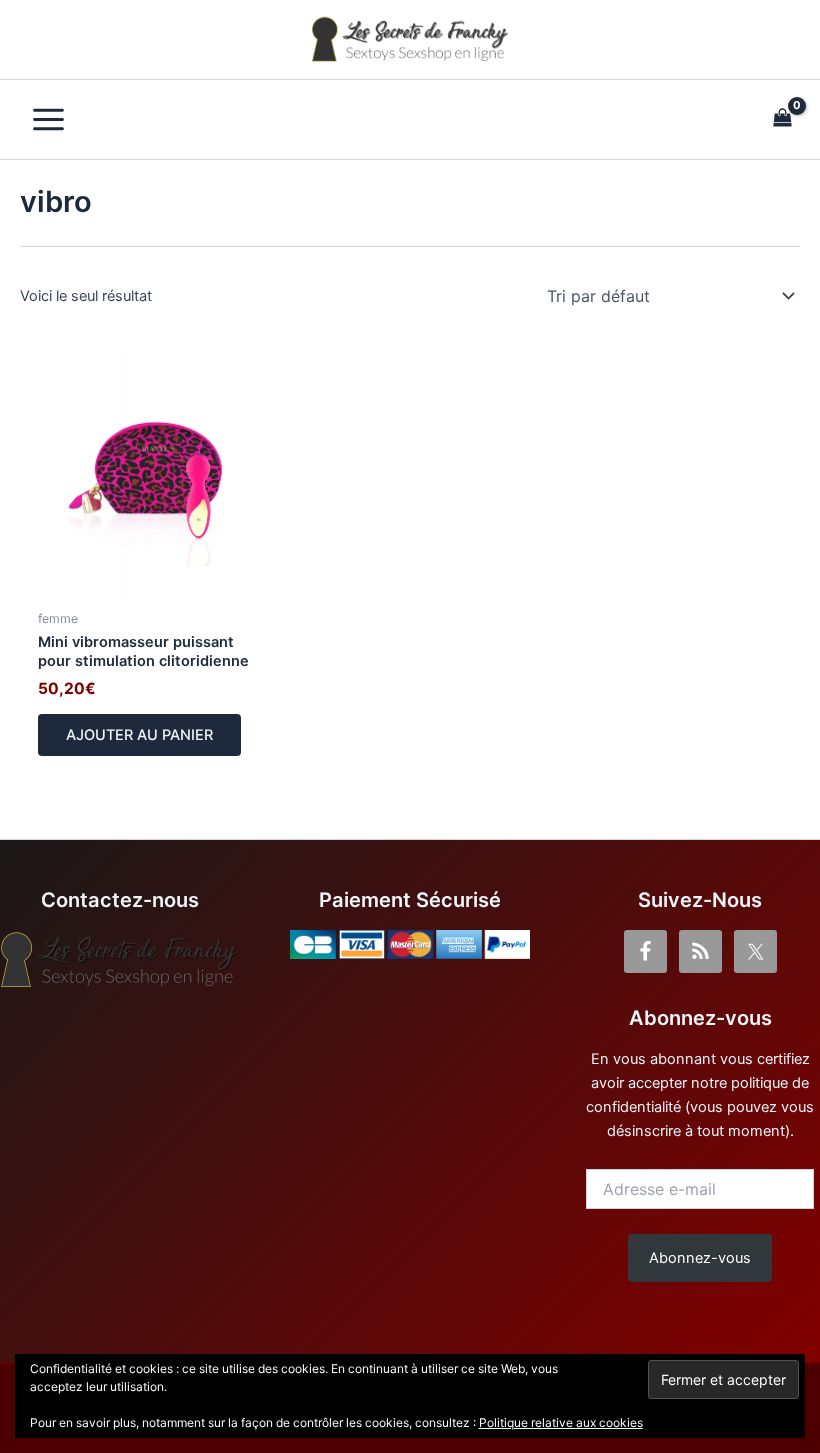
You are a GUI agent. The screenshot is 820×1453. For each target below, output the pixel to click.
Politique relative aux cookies (561, 1422)
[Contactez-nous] (120, 960)
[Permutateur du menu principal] (48, 119)
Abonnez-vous (700, 1258)
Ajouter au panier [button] (139, 735)
